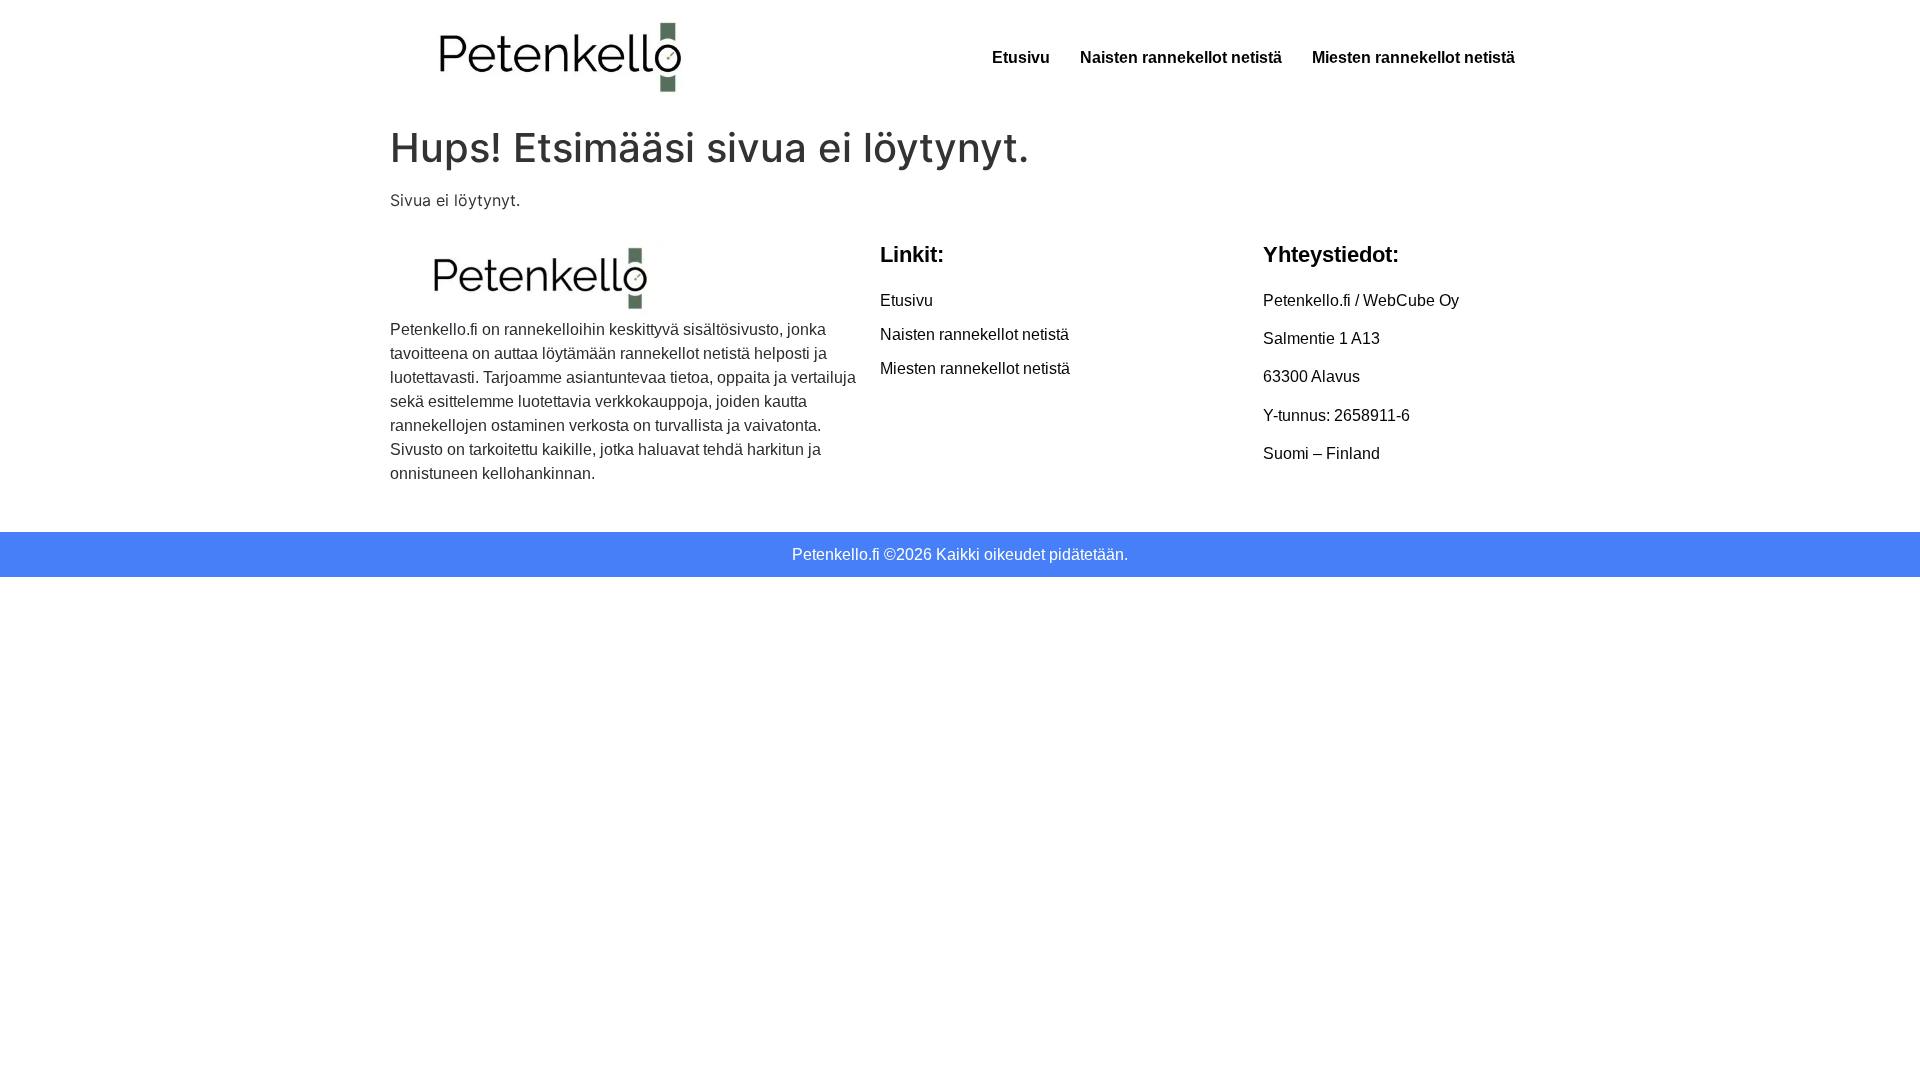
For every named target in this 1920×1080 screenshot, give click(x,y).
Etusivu (1021, 57)
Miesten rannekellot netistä (1413, 57)
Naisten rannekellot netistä (1181, 57)
